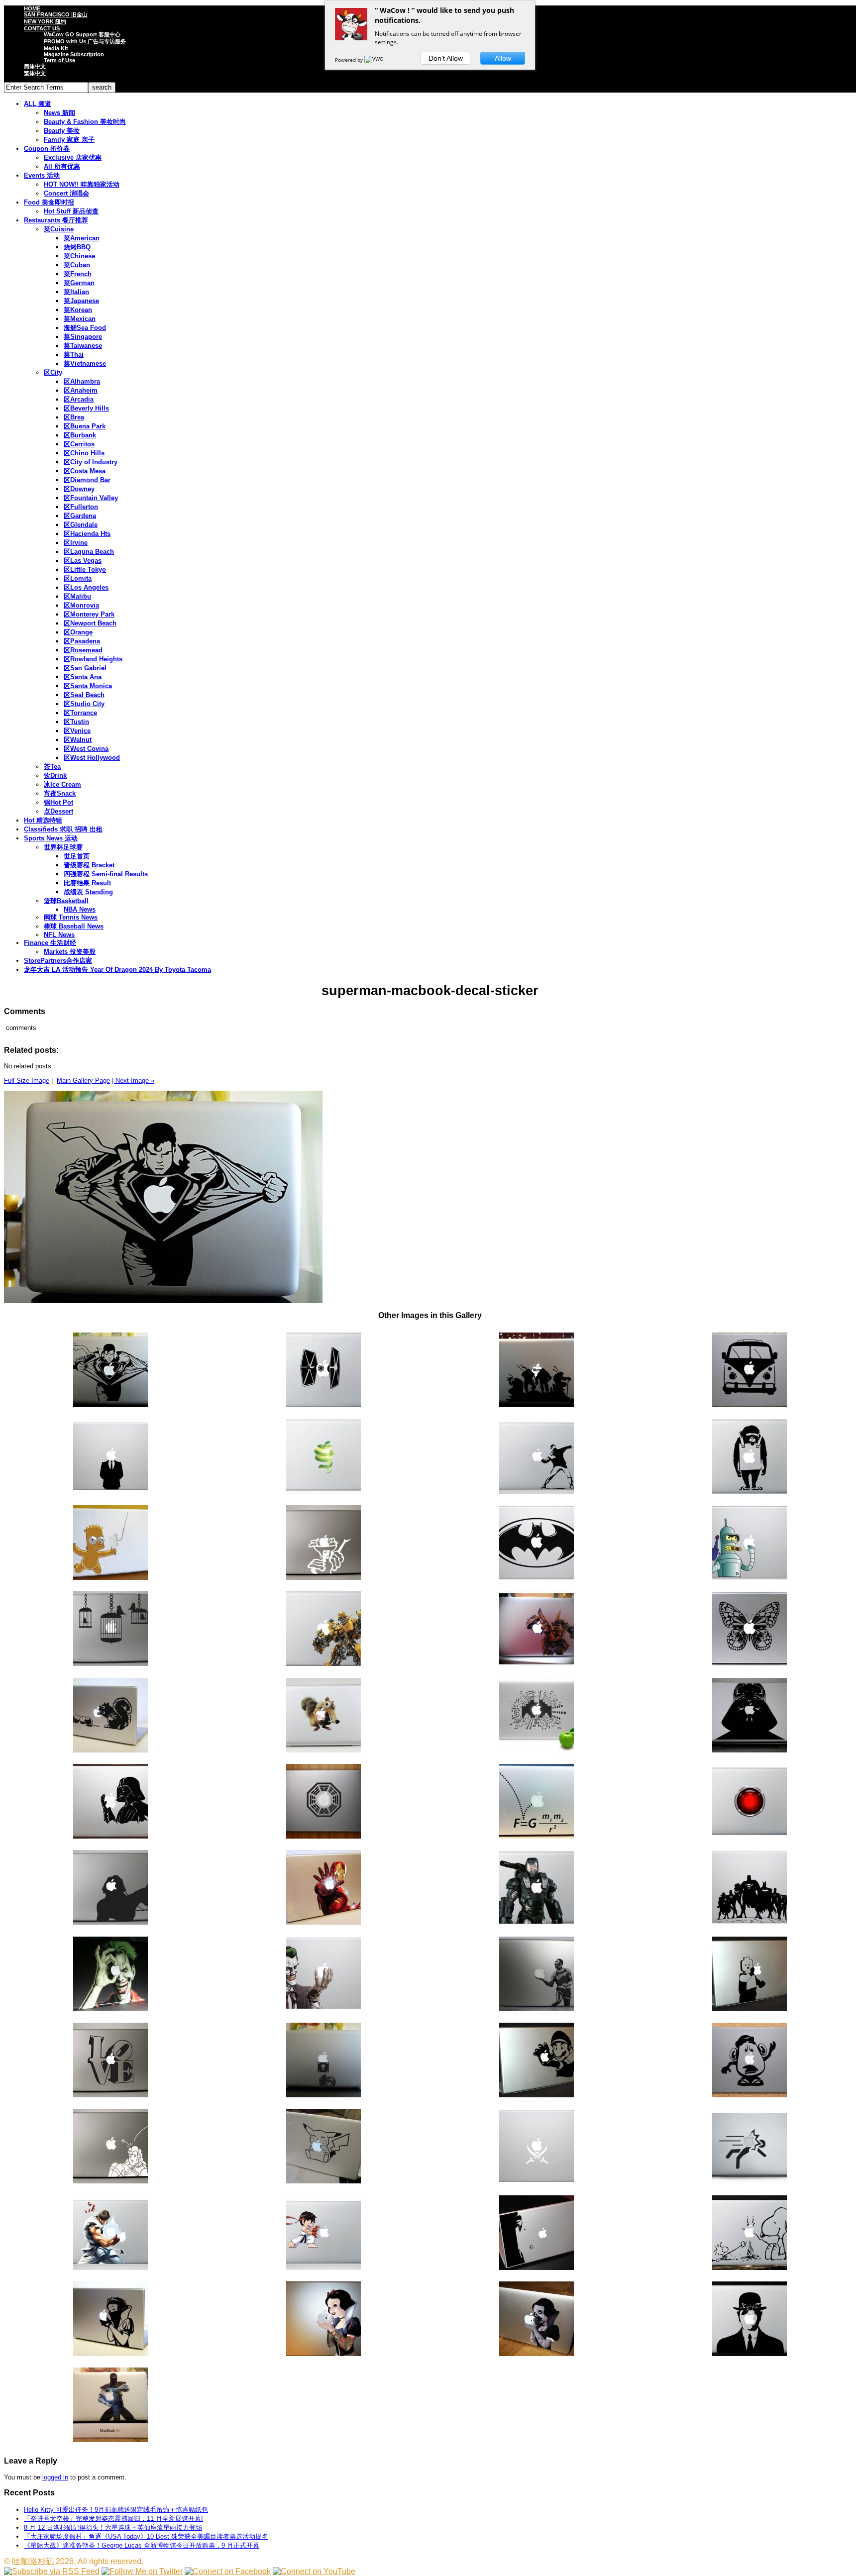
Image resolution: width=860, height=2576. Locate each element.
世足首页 (77, 856)
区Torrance (80, 713)
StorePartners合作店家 (58, 961)
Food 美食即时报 (49, 202)
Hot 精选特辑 (43, 820)
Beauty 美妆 (62, 131)
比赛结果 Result (87, 883)
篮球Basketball (66, 901)
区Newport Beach (90, 623)
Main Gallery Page (83, 1081)
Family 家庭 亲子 (69, 140)
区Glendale (81, 525)
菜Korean (78, 310)
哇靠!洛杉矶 (33, 2561)
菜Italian (76, 292)
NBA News (80, 909)
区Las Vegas (83, 561)
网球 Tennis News (71, 917)
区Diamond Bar (87, 480)
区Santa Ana (83, 677)
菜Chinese (79, 256)
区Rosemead (83, 650)
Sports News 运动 (51, 838)
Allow (503, 58)
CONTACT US (42, 28)
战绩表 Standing (88, 892)
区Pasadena (82, 641)
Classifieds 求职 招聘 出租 (63, 829)
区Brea (74, 417)
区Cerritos (79, 444)
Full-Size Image (27, 1081)
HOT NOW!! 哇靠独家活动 (82, 184)
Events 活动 (42, 175)
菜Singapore (83, 337)
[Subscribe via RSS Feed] (52, 2571)
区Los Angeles (86, 587)
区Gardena (80, 516)
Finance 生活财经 (50, 943)
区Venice (77, 731)
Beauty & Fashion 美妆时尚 (85, 122)
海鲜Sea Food (85, 328)
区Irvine (76, 543)
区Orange (78, 632)
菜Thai (74, 355)
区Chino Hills (84, 453)
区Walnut (78, 740)
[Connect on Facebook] (228, 2571)
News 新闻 (59, 113)
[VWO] (375, 60)
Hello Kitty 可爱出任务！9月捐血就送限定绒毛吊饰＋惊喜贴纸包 (116, 2510)
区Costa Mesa (85, 471)
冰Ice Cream (62, 784)
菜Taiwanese (83, 346)
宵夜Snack (60, 793)
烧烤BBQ (77, 247)
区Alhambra (82, 381)
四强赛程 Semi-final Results (106, 874)
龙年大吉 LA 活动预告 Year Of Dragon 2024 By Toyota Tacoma (117, 970)
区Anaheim (81, 390)
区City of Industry (91, 462)
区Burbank (80, 435)
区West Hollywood (92, 758)
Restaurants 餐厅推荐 (56, 220)
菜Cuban (77, 265)
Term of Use (59, 60)
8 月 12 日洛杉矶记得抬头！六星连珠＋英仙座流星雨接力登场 (113, 2527)
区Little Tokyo (85, 569)
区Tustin (76, 722)
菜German (79, 283)
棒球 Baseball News (74, 926)
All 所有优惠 (62, 166)
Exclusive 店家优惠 (73, 157)
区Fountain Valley (91, 498)
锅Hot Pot (58, 802)
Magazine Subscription (74, 54)
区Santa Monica (88, 686)
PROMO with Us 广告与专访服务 (85, 41)
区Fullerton (81, 507)
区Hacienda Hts (87, 534)
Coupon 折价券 (47, 149)
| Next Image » (133, 1081)
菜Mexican (80, 319)
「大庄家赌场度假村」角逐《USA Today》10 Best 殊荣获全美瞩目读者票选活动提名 (146, 2536)
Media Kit (56, 48)
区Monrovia (81, 605)
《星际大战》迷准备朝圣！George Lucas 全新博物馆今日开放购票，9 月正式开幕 (142, 2545)
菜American (82, 238)
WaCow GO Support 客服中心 (82, 34)
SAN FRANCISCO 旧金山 (56, 14)
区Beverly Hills (86, 408)
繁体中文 (35, 73)
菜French (78, 274)
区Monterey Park (89, 614)
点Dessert (58, 811)
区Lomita (78, 578)
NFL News (59, 935)
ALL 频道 (38, 104)
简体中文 (35, 66)
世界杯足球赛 (63, 847)
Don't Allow (446, 58)
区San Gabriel (85, 668)
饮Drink (55, 775)
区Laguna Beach (89, 552)
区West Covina (86, 749)
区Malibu (77, 596)
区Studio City (84, 704)
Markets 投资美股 (70, 952)
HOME (32, 8)
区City (53, 372)
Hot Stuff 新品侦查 (71, 211)
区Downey (79, 489)
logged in (55, 2477)
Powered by (350, 60)
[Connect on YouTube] (314, 2571)
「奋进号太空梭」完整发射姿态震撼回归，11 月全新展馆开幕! (113, 2519)
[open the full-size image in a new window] (163, 1301)
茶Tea (52, 767)
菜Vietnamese (85, 363)
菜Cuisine (59, 229)
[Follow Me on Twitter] (142, 2571)
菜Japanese (81, 301)
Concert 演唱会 (66, 193)
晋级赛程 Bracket (89, 865)
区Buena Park (85, 426)
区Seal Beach (84, 695)
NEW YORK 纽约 (45, 21)
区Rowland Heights (93, 659)
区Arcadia (79, 399)
